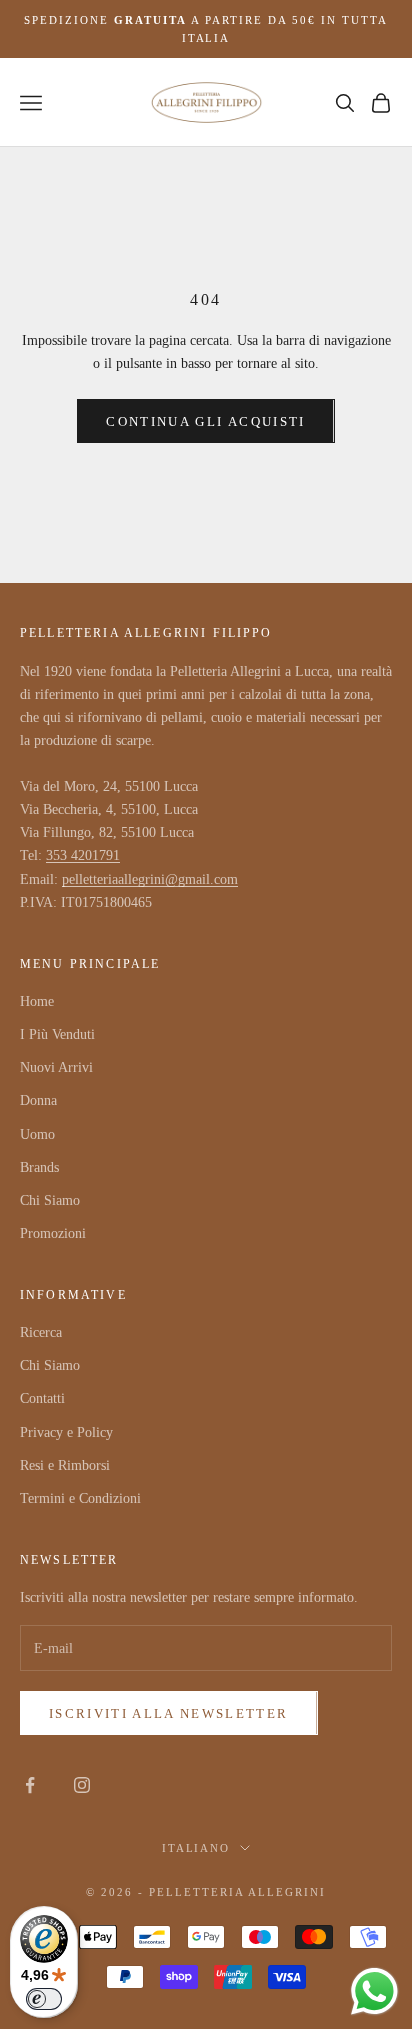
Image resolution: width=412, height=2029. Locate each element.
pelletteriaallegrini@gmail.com (150, 879)
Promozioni (53, 1233)
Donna (38, 1100)
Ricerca (41, 1332)
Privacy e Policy (66, 1432)
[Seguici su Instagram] (82, 1785)
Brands (39, 1167)
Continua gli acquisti (205, 421)
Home (37, 1001)
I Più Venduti (57, 1034)
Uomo (37, 1134)
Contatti (42, 1398)
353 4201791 (83, 855)
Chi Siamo (50, 1200)
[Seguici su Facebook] (30, 1785)
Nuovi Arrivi (56, 1067)
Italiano (196, 1848)
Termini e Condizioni (80, 1498)
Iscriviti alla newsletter (169, 1713)
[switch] (44, 1999)
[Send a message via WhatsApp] (374, 1991)
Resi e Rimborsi (65, 1465)
